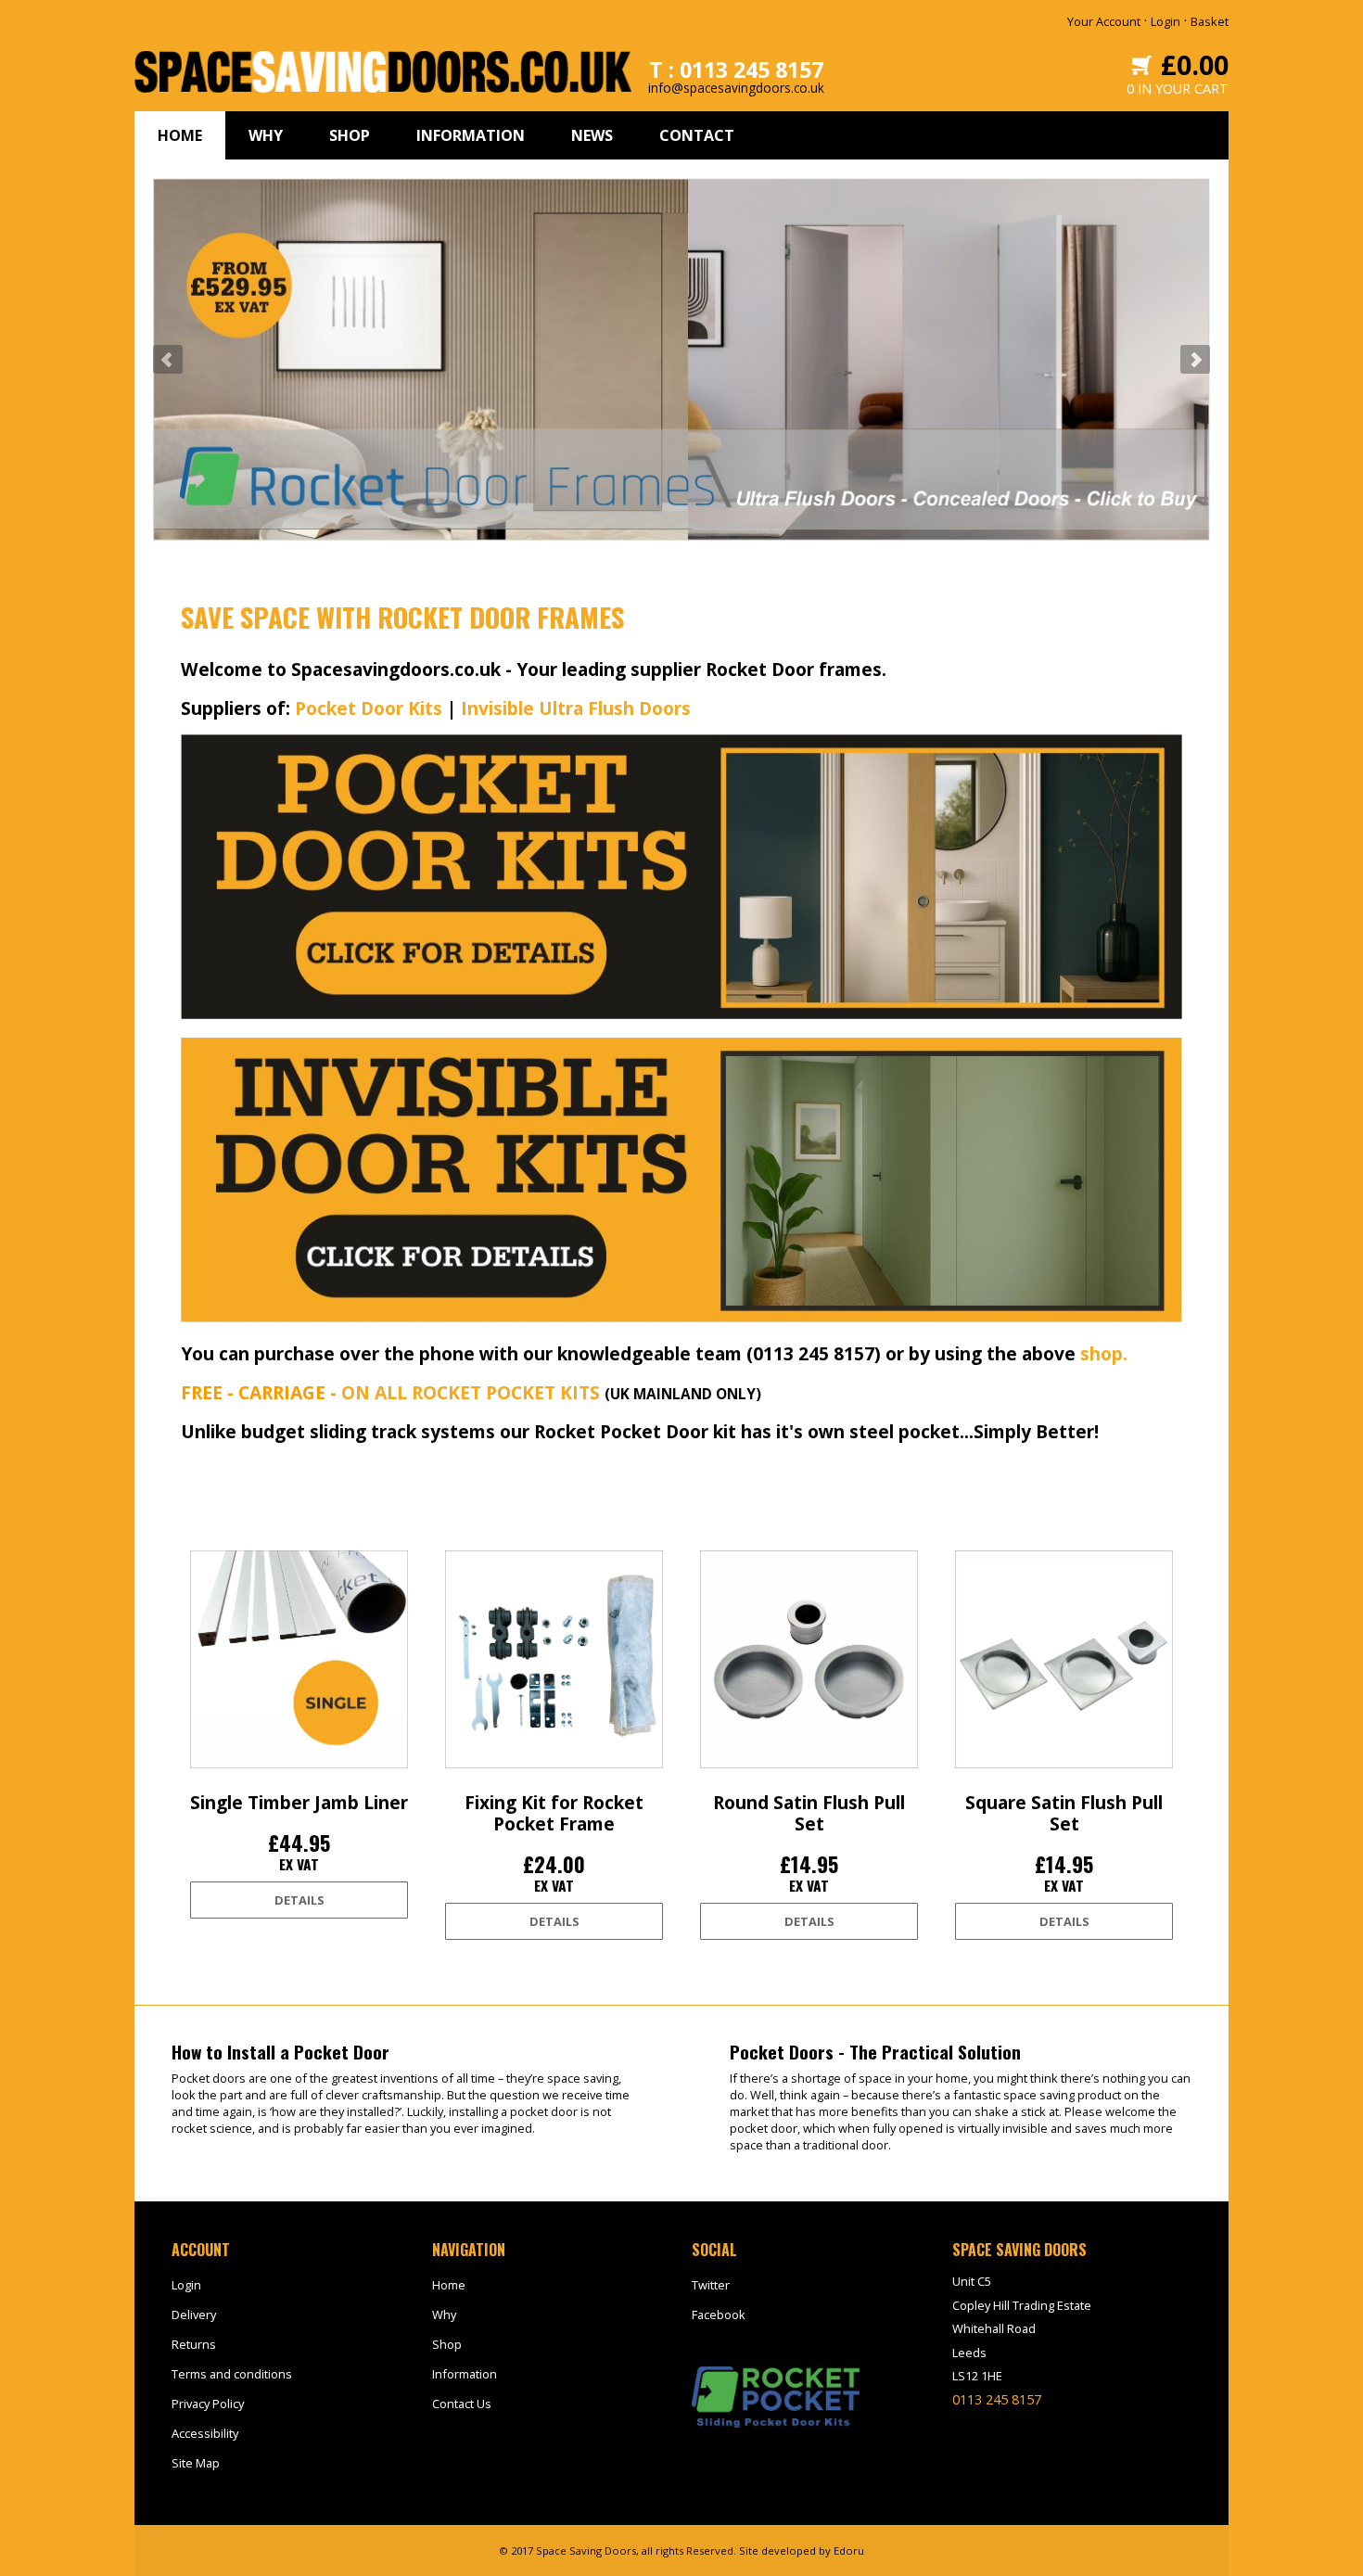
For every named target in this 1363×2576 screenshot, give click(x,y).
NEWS (592, 135)
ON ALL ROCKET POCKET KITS (471, 1392)
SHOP (350, 135)
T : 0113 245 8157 (736, 70)
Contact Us (462, 2404)
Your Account (1104, 21)
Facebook (719, 2315)
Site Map (196, 2463)
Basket (1210, 21)
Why (444, 2315)
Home (449, 2285)
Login (1166, 21)
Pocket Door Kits (369, 708)
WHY (266, 135)
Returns (194, 2344)
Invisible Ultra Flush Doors (576, 708)
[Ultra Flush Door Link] (681, 1317)
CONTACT (697, 135)
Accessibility (205, 2433)
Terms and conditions (232, 2374)
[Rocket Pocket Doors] (681, 1014)
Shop (447, 2344)
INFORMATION (471, 135)
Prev (168, 360)
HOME (180, 135)
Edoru (849, 2550)
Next (1195, 360)
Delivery (194, 2315)
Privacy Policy (208, 2404)
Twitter (711, 2285)
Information (465, 2374)
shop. (1104, 1353)
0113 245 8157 (997, 2399)
